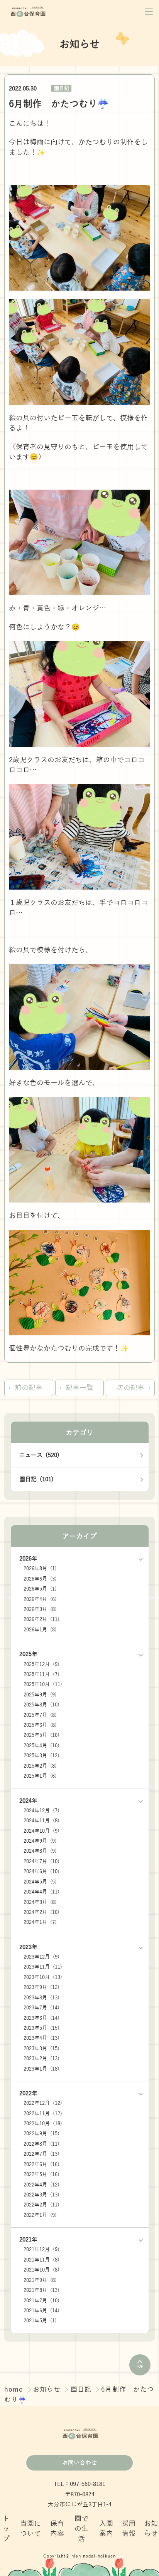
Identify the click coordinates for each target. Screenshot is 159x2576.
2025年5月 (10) (41, 1735)
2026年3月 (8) (40, 1609)
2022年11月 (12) (43, 2113)
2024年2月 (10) (41, 1912)
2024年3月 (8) (40, 1902)
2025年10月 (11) (43, 1684)
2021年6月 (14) (41, 2311)
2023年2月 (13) (41, 2058)
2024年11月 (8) (41, 1821)
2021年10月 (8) (41, 2270)
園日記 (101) (36, 1479)
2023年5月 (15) (41, 2028)
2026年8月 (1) (40, 1568)
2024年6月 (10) (41, 1871)
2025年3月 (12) (41, 1756)
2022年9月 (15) (41, 2134)
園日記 (62, 88)
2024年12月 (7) (41, 1811)
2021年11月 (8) (41, 2260)
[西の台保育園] (28, 12)
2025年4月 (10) (41, 1745)
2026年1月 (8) (40, 1630)
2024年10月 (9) (41, 1831)
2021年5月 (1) (40, 2321)
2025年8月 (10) (41, 1705)
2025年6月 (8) (40, 1725)
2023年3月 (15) (41, 2048)
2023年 (28, 1947)
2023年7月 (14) (41, 2008)
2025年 (28, 1654)
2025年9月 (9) (40, 1695)
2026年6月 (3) (40, 1579)
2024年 (28, 1801)
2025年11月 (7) (41, 1674)
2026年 (28, 1558)
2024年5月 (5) (40, 1882)
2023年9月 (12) (41, 1987)
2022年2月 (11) (41, 2205)
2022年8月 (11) (41, 2144)
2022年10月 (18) (43, 2124)
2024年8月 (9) (40, 1851)
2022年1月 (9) (40, 2215)
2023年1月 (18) (41, 2069)
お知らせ (48, 2389)
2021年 (28, 2239)
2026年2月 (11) (41, 1619)
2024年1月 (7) (40, 1922)
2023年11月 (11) (43, 1967)
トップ (6, 2529)
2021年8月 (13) (41, 2290)
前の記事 (29, 1388)
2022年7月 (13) (41, 2154)
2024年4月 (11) (41, 1892)
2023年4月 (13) (41, 2038)
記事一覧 (79, 1388)
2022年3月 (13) (41, 2195)
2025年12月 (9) (41, 1664)
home (15, 2389)
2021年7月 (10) (41, 2301)
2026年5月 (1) (40, 1589)
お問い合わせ (79, 2463)
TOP (140, 2366)
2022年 (28, 2093)
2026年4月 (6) (40, 1599)
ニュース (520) (39, 1455)
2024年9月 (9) (40, 1841)
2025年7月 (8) (40, 1715)
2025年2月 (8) (40, 1766)
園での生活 (81, 2529)
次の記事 (130, 1388)
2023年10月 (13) (43, 1977)
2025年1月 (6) (40, 1776)
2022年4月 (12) (41, 2185)
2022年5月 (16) (41, 2174)
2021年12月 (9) (41, 2249)
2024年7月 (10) (41, 1861)
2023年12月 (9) (41, 1957)
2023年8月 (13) (41, 1998)
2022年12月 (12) (43, 2103)
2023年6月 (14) (41, 2018)
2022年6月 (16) (41, 2164)
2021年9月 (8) (40, 2280)
